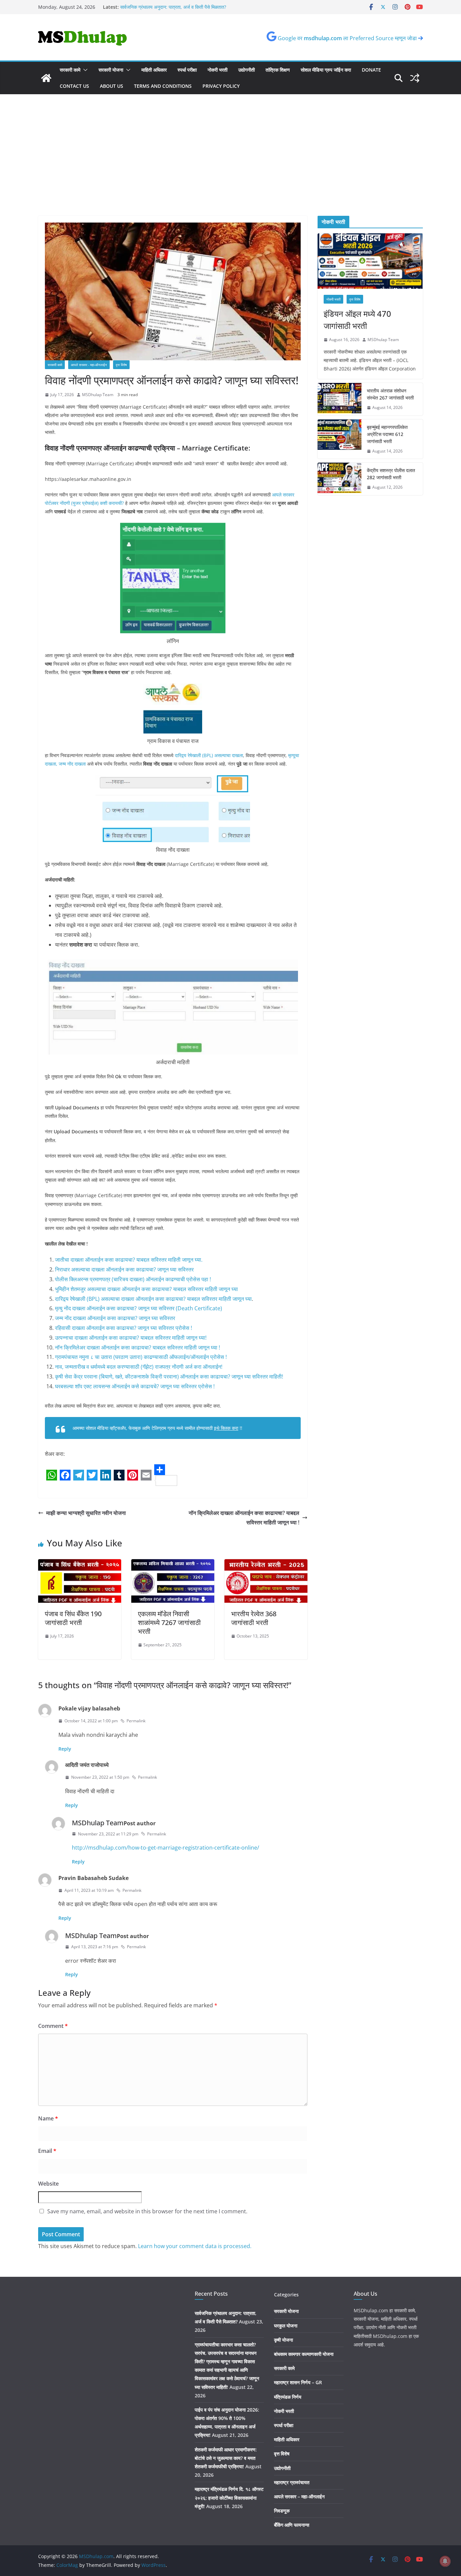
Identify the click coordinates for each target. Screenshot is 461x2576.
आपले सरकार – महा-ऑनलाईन (299, 2496)
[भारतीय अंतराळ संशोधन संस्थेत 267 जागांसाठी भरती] (340, 399)
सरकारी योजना (111, 70)
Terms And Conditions (163, 86)
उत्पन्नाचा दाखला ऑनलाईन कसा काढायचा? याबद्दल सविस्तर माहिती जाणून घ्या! (131, 1338)
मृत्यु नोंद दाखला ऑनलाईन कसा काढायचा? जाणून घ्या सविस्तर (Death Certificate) (139, 1308)
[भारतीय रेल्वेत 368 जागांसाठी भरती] (266, 1564)
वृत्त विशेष (121, 365)
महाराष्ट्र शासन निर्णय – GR (298, 2382)
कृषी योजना (283, 2340)
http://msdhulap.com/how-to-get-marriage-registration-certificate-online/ (166, 1848)
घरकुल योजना (286, 2326)
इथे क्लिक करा (226, 1428)
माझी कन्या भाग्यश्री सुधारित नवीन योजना (86, 1513)
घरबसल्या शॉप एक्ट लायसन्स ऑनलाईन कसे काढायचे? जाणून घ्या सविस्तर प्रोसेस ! (135, 1386)
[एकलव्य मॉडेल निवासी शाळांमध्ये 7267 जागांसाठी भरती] (173, 1564)
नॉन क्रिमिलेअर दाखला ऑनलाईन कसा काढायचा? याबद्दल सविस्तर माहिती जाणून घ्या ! (138, 1347)
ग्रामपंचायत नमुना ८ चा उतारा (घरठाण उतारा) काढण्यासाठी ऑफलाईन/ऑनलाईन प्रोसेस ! (141, 1357)
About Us (112, 86)
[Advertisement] (231, 145)
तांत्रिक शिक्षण (278, 70)
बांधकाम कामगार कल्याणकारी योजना (304, 2354)
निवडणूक (282, 2511)
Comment (53, 2026)
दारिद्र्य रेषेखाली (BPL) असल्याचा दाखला (209, 755)
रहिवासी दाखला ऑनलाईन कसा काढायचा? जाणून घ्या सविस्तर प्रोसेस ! (124, 1328)
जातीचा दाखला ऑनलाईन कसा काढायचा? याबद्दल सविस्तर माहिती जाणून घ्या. (129, 1260)
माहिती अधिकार (154, 70)
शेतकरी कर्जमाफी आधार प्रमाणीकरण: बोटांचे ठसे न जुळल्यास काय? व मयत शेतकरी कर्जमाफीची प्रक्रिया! (226, 2458)
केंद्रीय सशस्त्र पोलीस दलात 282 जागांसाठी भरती (391, 474)
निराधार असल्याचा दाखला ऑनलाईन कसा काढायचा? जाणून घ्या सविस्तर (124, 1269)
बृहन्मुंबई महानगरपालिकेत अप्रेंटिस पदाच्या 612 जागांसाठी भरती (387, 434)
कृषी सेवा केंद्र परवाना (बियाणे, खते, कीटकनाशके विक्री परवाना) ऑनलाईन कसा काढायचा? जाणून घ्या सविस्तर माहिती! (169, 1376)
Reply (65, 1749)
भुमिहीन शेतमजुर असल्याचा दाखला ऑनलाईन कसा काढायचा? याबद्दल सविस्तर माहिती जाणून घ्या (146, 1289)
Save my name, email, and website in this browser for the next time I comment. (147, 2211)
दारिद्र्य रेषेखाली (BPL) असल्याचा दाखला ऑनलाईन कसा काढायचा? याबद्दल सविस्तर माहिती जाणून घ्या (153, 1299)
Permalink (136, 1721)
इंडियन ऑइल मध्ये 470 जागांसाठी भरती (357, 320)
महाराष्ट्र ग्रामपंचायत (292, 2482)
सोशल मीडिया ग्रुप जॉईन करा (326, 70)
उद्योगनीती (247, 70)
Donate (371, 70)
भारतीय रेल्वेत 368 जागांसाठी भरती (254, 1618)
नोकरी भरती (218, 70)
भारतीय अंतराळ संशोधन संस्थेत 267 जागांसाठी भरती (390, 394)
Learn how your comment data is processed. (195, 2246)
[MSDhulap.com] (46, 78)
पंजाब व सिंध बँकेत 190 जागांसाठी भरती (73, 1618)
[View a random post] (415, 78)
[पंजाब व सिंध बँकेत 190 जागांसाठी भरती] (80, 1564)
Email (47, 2151)
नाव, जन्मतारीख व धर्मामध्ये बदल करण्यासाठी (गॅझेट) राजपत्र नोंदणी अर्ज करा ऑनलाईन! (139, 1367)
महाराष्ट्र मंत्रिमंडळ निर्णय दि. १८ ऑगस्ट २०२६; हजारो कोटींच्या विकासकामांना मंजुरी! (229, 2497)
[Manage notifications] (445, 2561)
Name (48, 2118)
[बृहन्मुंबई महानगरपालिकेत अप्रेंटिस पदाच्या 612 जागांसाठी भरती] (340, 439)
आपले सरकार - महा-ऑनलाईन (89, 365)
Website (48, 2184)
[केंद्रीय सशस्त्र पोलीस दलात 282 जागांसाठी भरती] (340, 479)
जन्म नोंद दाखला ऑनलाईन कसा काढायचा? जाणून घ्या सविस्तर (115, 1318)
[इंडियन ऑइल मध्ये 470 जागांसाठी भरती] (370, 261)
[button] (84, 70)
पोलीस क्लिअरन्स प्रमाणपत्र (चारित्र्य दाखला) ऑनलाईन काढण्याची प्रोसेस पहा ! (133, 1279)
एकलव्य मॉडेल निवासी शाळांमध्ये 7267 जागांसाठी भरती (169, 1622)
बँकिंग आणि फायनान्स (292, 2525)
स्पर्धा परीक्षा (187, 70)
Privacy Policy (221, 86)
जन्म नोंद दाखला (72, 764)
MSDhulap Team (98, 395)
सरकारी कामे (70, 70)
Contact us (74, 86)
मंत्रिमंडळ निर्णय (288, 2397)
